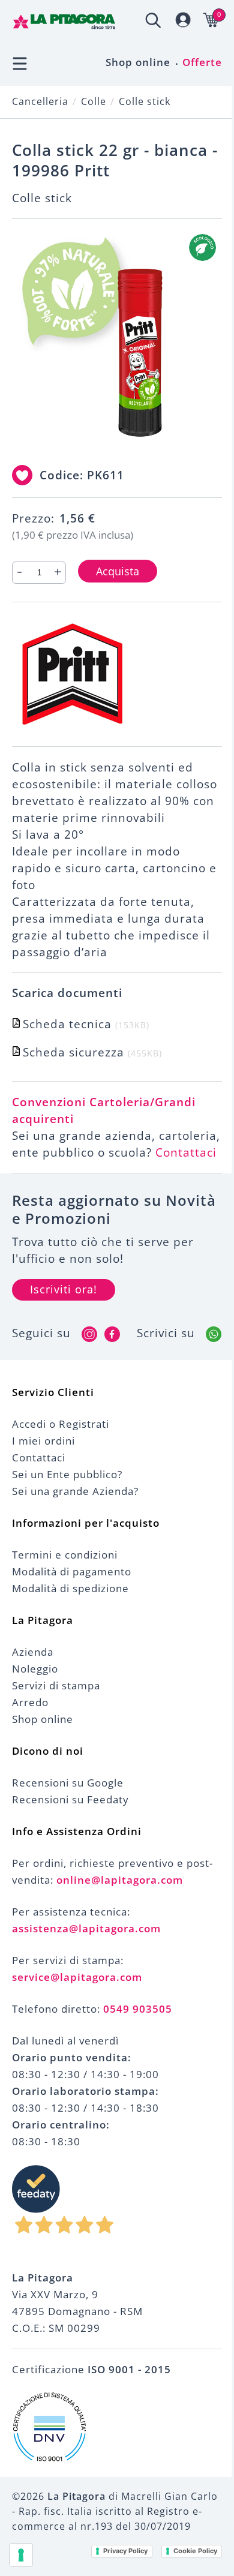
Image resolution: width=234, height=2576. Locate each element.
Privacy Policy (125, 2551)
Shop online (138, 62)
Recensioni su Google (68, 1783)
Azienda (33, 1652)
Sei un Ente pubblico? (67, 1474)
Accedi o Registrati (61, 1424)
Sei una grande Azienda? (75, 1491)
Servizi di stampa (56, 1685)
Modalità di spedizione (70, 1588)
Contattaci (186, 1152)
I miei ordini (43, 1441)
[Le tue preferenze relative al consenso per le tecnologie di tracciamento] (21, 2555)
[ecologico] (202, 247)
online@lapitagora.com (120, 1880)
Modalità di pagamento (72, 1571)
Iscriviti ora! (64, 1289)
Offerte (202, 62)
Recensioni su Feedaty (70, 1799)
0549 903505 (138, 2009)
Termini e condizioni (65, 1555)
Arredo (30, 1702)
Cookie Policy (195, 2551)
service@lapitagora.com (77, 1977)
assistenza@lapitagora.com (86, 1928)
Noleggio (35, 1669)
